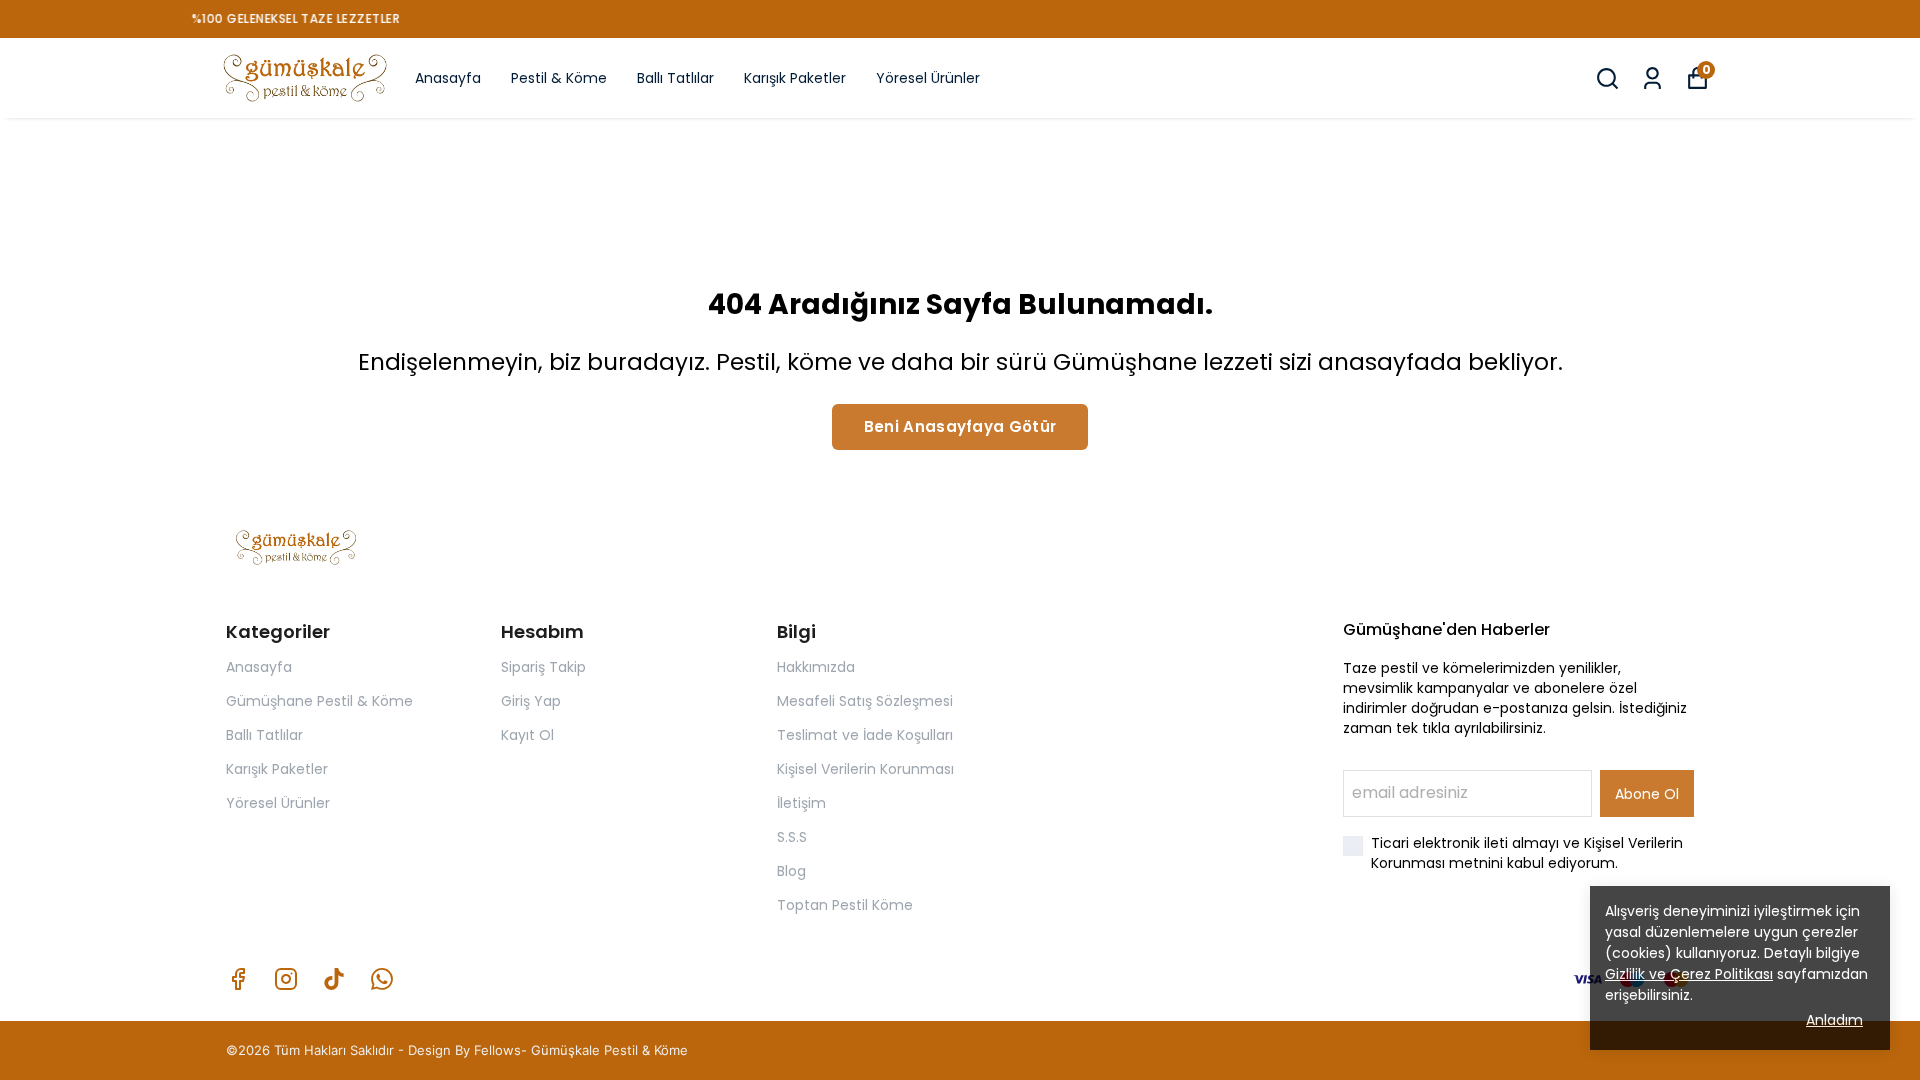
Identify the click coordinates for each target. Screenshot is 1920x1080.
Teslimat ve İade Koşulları (865, 735)
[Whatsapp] (382, 979)
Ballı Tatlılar (675, 78)
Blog (791, 871)
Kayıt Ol (527, 735)
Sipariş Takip (543, 667)
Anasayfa (448, 78)
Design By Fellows (464, 1050)
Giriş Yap (531, 701)
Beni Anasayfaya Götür (960, 426)
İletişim (801, 803)
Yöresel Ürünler (928, 78)
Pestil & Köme (559, 78)
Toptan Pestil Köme (845, 905)
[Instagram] (286, 979)
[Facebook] (238, 979)
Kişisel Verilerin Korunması (865, 769)
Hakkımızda (816, 667)
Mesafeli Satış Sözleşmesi (865, 701)
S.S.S (792, 837)
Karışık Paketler (795, 78)
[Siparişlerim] (1652, 78)
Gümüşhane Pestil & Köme (319, 701)
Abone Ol (1647, 794)
